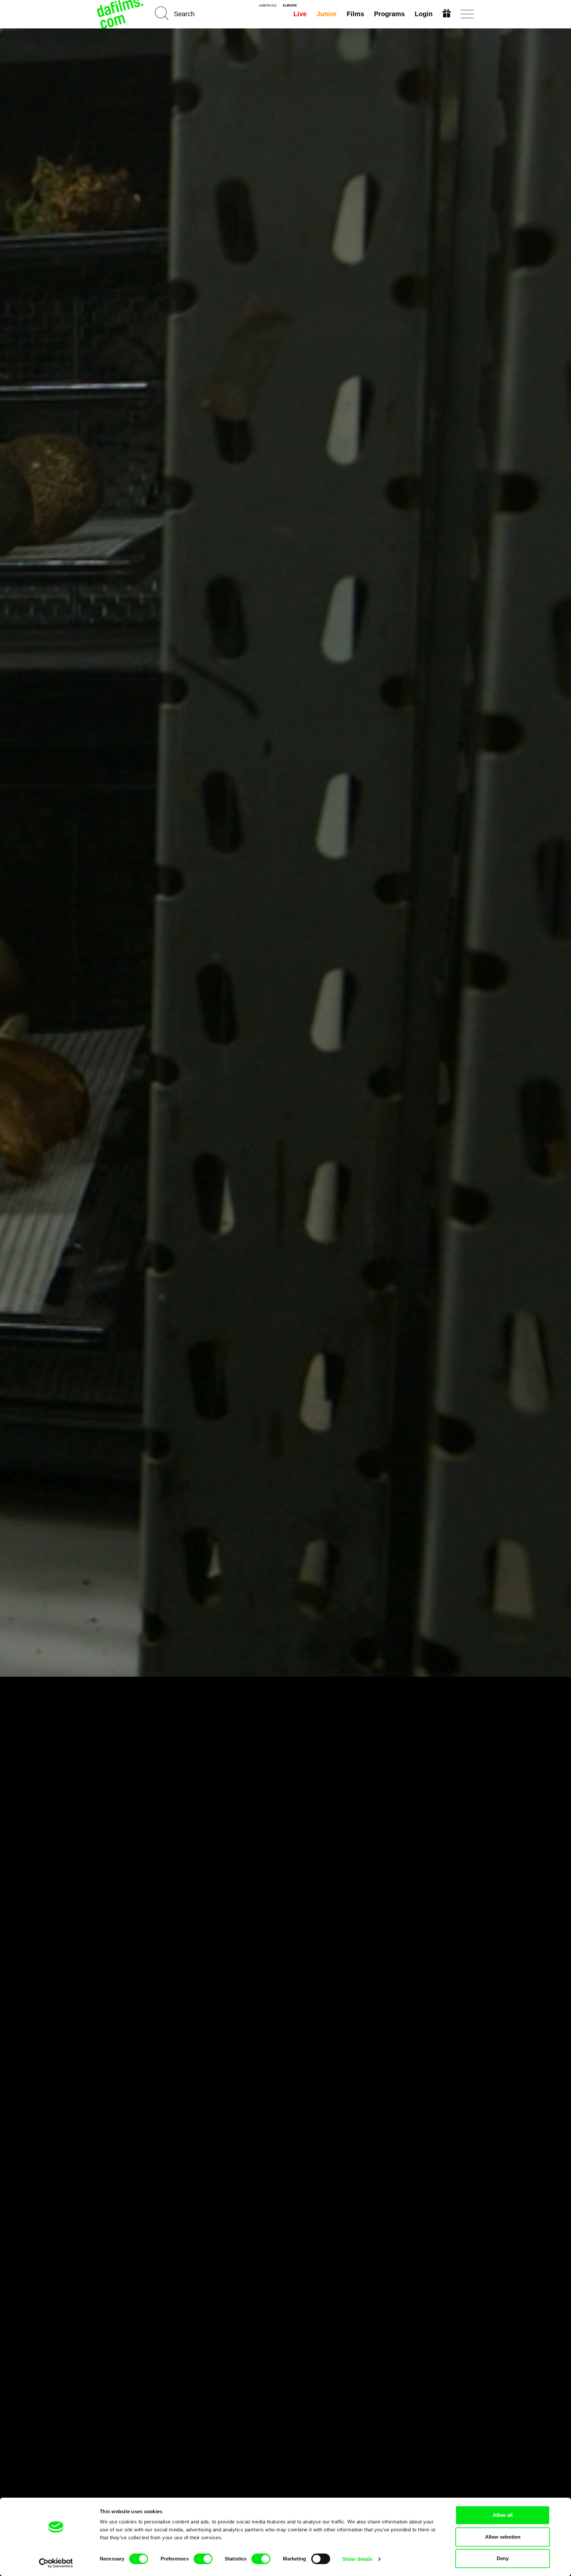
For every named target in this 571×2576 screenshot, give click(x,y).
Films (355, 14)
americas (268, 6)
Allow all (503, 2515)
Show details (357, 2559)
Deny (503, 2558)
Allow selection (503, 2537)
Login (424, 14)
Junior (327, 14)
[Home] (121, 14)
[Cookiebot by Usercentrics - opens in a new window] (56, 2563)
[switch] (203, 2559)
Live (300, 14)
